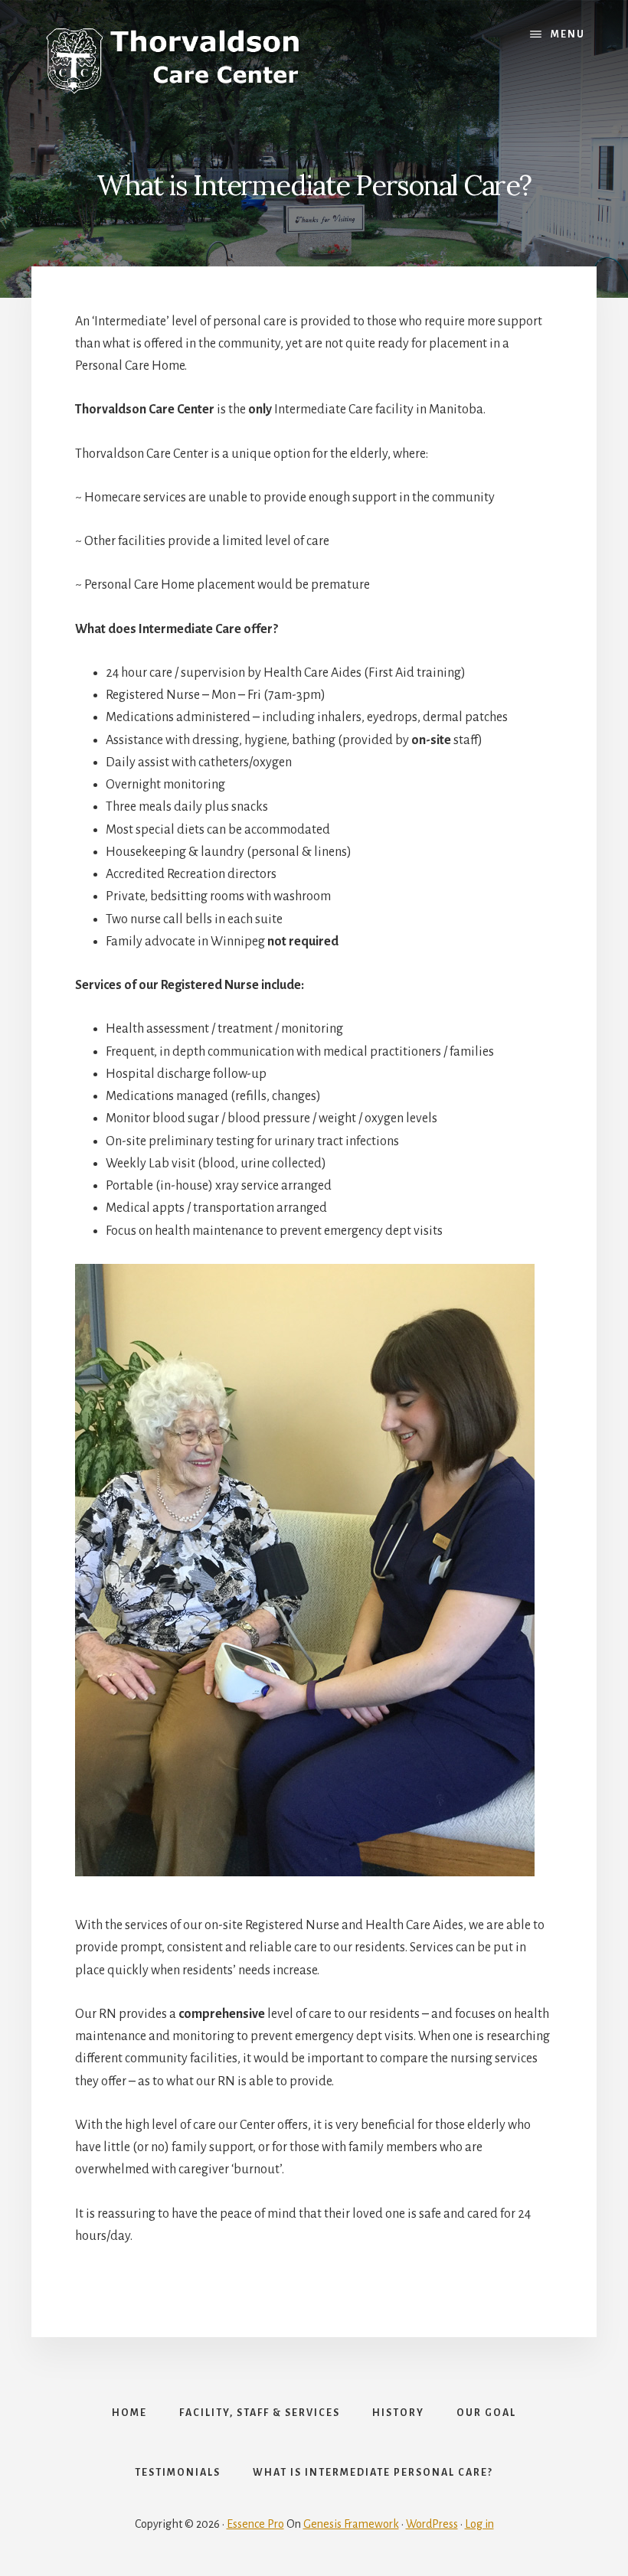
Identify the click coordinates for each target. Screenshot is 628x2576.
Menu (568, 34)
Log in (479, 2524)
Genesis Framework (351, 2524)
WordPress (432, 2524)
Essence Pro (255, 2524)
